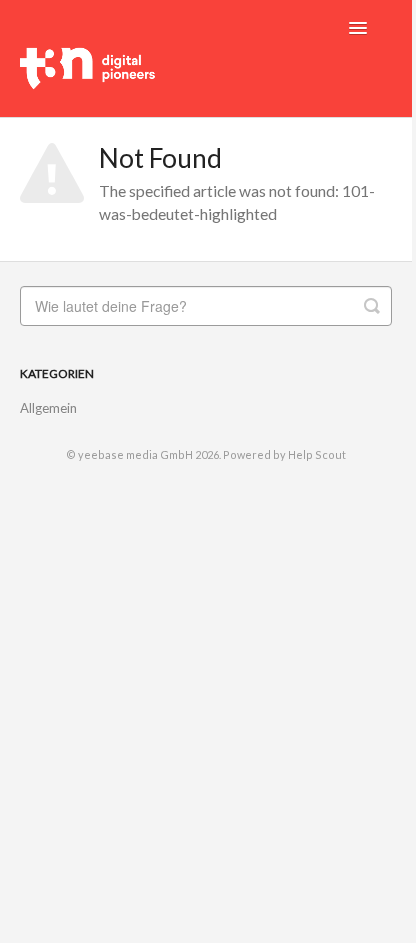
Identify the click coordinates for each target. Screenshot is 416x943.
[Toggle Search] (372, 306)
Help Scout (317, 454)
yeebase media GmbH (135, 454)
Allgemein (48, 408)
